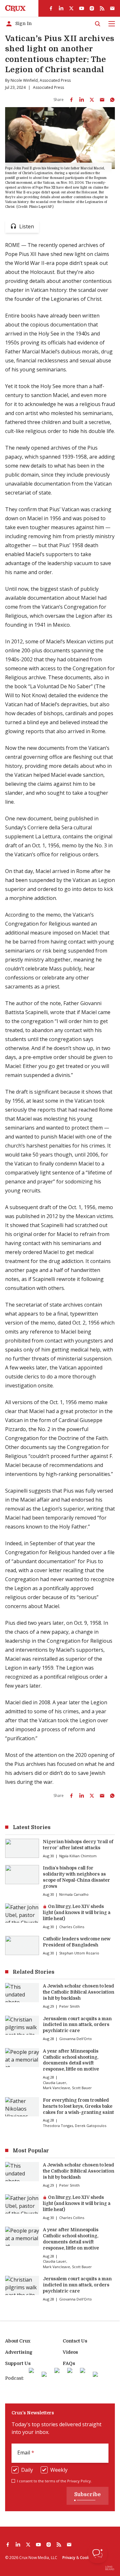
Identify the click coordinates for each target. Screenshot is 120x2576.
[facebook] (51, 8)
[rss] (102, 8)
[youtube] (82, 8)
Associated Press (55, 80)
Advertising (19, 2352)
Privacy (69, 2558)
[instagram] (92, 8)
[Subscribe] (112, 8)
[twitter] (71, 8)
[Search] (98, 24)
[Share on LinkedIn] (82, 100)
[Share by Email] (102, 100)
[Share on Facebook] (71, 100)
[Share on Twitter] (92, 100)
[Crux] (15, 8)
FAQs (69, 2363)
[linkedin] (61, 8)
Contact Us (75, 2341)
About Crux (18, 2341)
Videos (70, 2352)
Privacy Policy (79, 2481)
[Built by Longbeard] (110, 2568)
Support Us (18, 2363)
